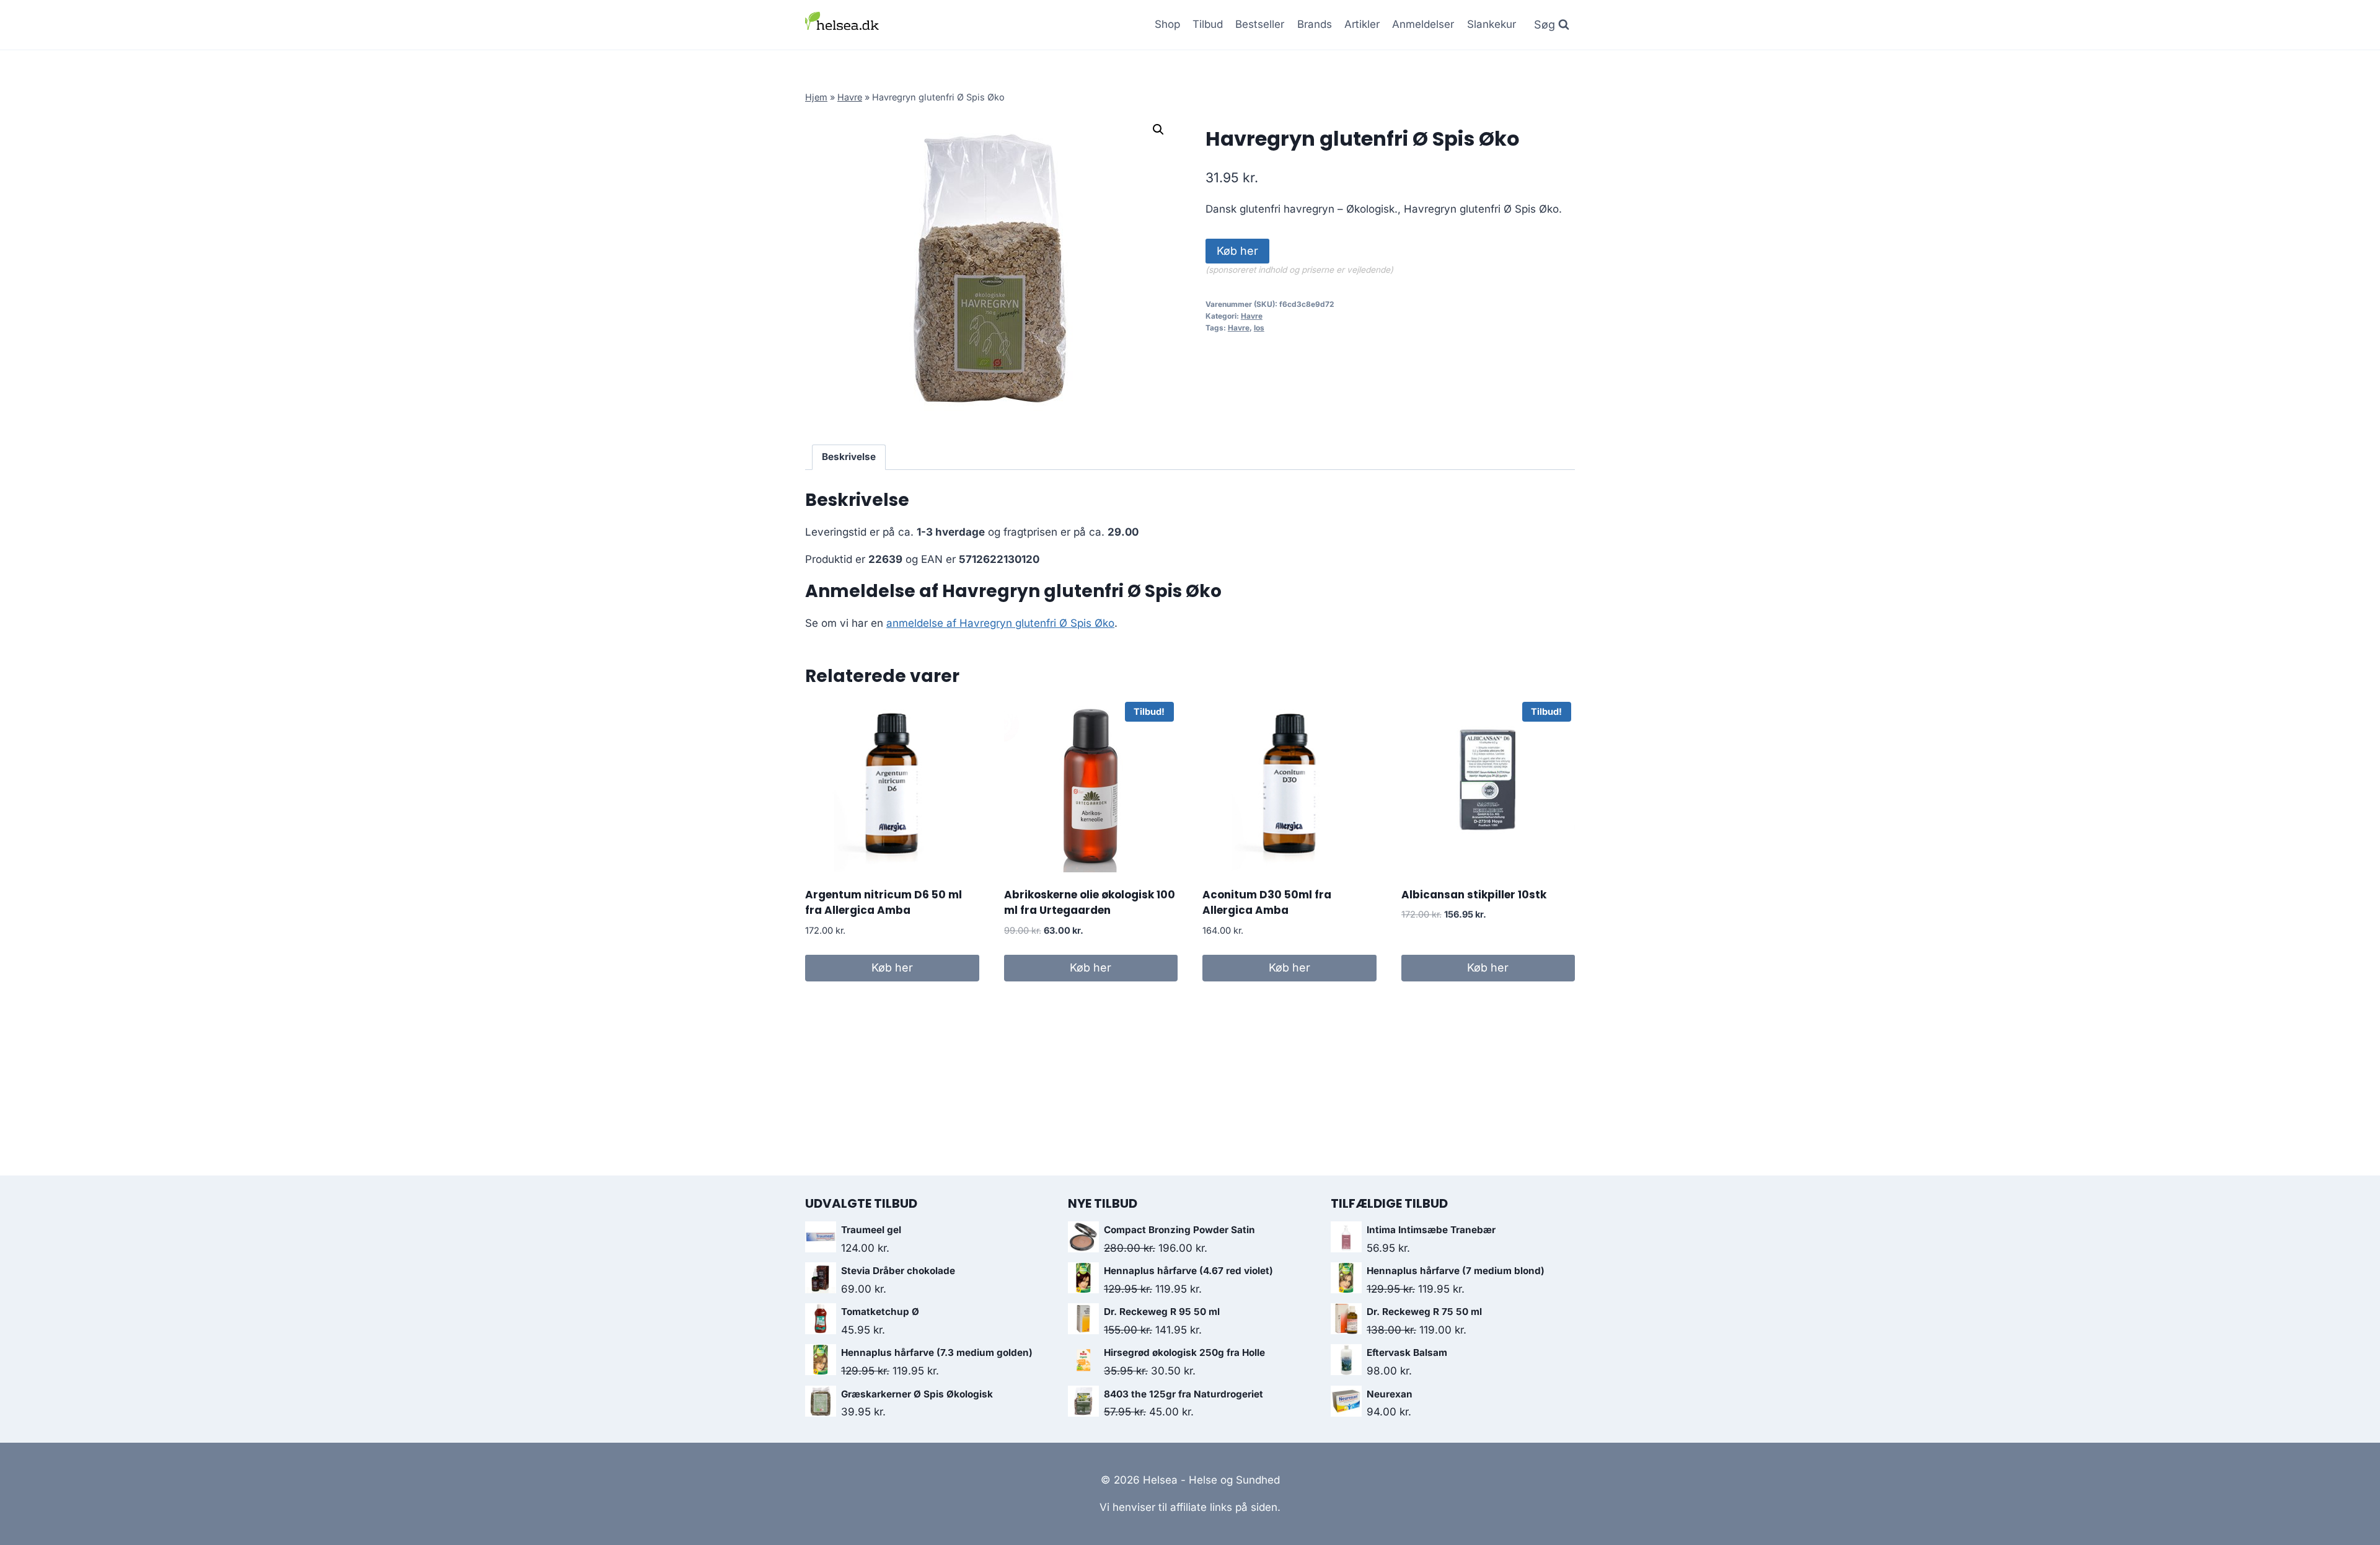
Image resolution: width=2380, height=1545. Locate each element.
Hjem (816, 97)
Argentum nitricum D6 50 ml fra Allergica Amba (884, 903)
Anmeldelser (1423, 24)
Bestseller (1260, 24)
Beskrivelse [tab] (849, 457)
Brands (1315, 24)
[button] (1158, 130)
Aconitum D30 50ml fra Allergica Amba (1267, 903)
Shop (1167, 24)
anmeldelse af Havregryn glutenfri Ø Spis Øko (1000, 623)
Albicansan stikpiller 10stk (1474, 895)
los (1259, 328)
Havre (850, 97)
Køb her (1237, 251)
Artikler (1362, 24)
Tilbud (1208, 24)
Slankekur (1492, 24)
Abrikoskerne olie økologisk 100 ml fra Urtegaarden (1090, 903)
